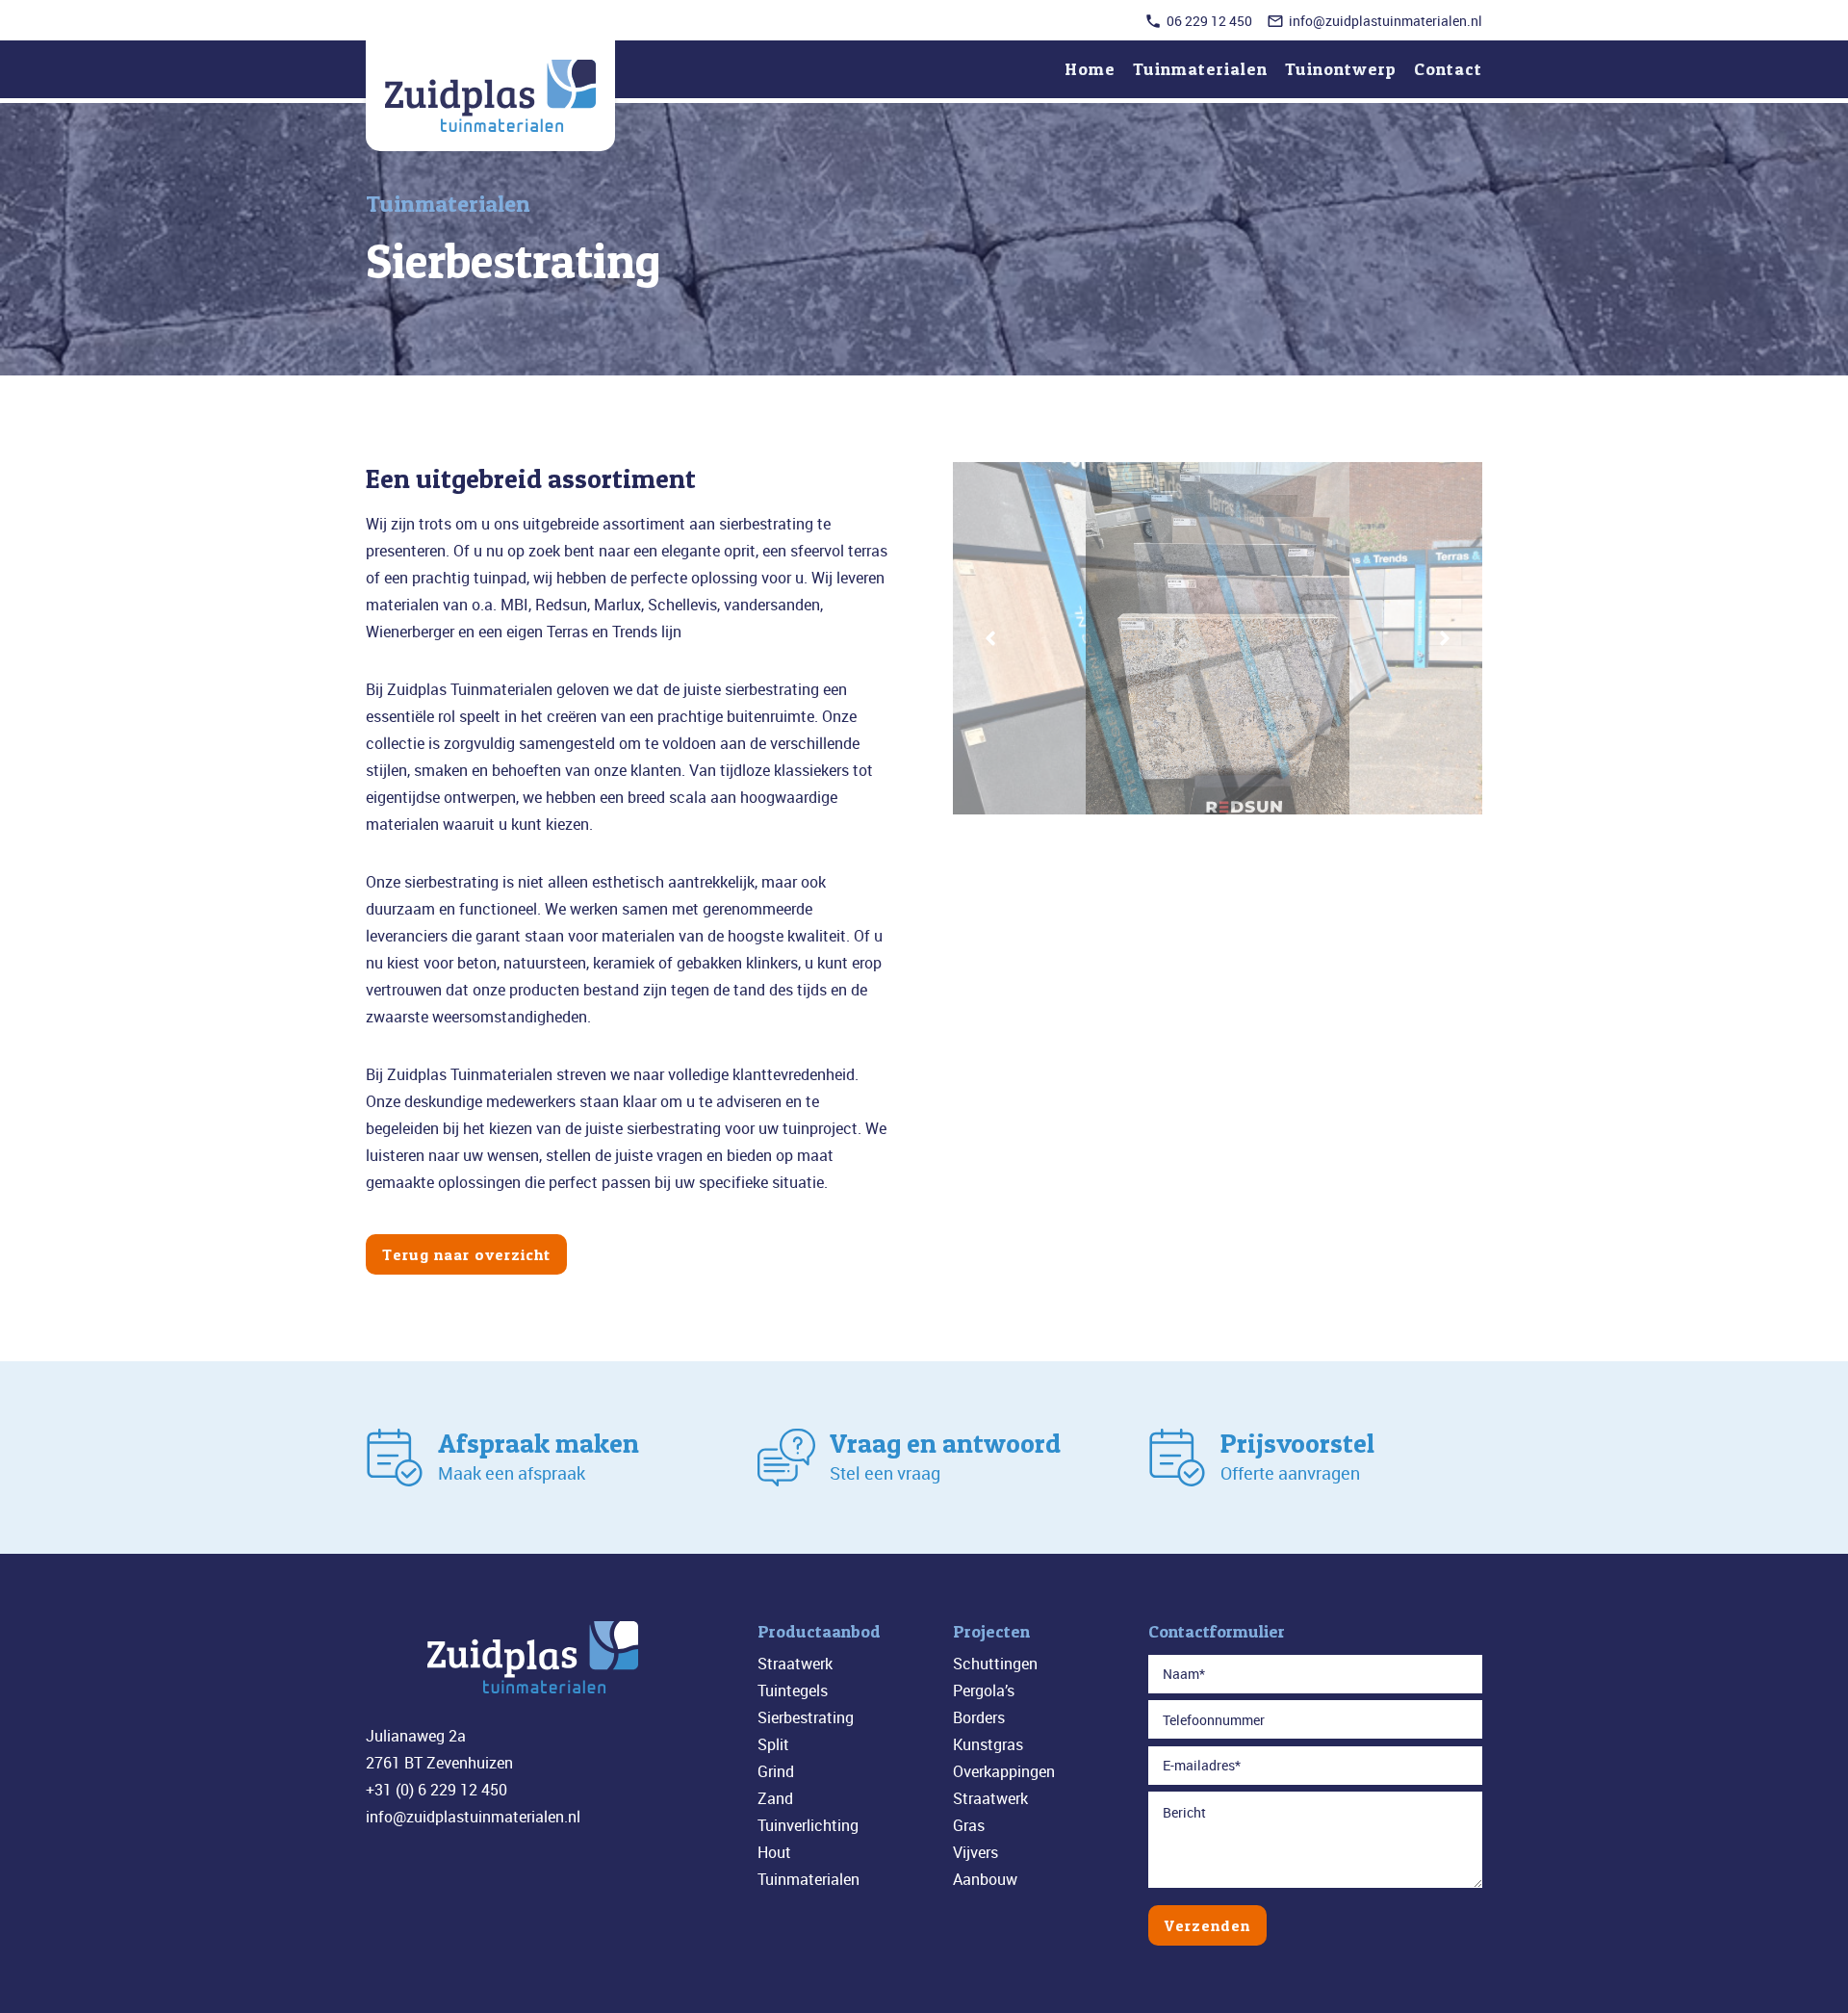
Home (1090, 69)
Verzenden (1207, 1925)
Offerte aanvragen (1290, 1473)
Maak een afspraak (512, 1473)
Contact (1448, 69)
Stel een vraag (885, 1473)
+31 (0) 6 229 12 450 (436, 1790)
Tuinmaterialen (1200, 69)
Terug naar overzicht (466, 1254)
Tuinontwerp (1341, 69)
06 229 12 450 (1209, 21)
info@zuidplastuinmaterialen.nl (1386, 21)
